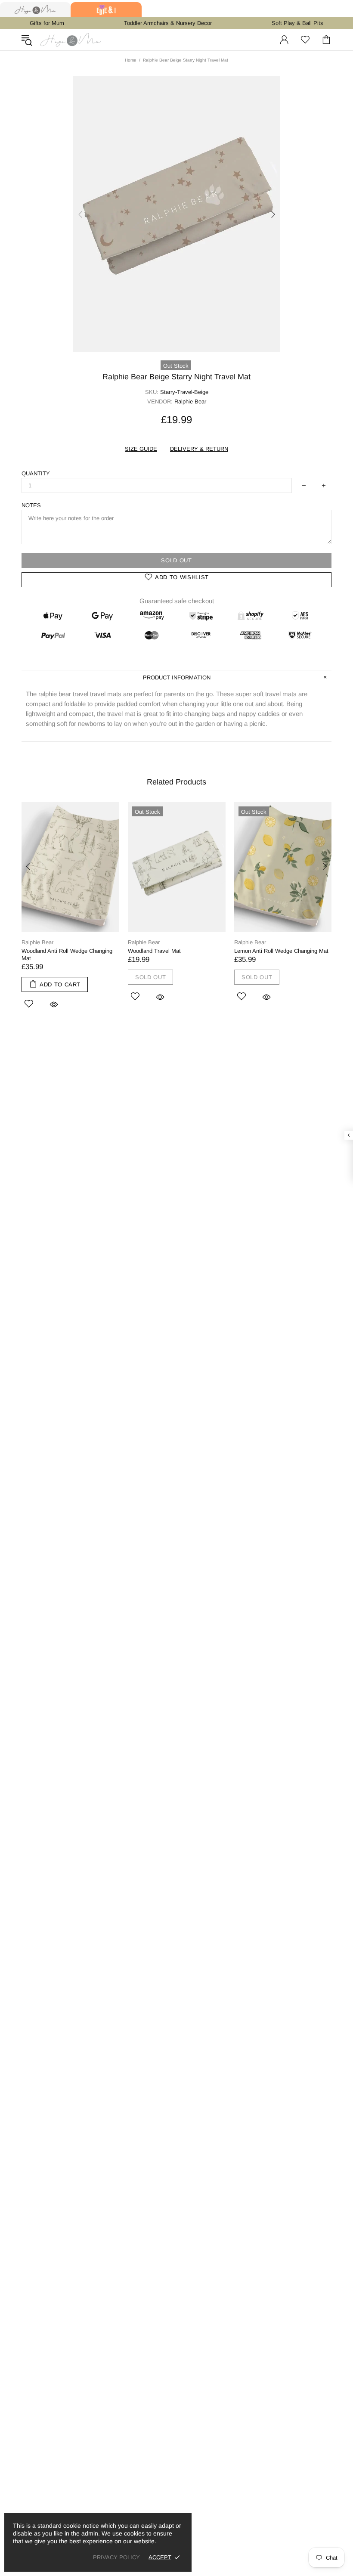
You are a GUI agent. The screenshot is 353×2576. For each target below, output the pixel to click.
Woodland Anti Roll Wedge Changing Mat (67, 955)
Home (131, 60)
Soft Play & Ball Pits (297, 23)
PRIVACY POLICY (116, 2557)
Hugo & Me (71, 40)
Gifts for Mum (47, 23)
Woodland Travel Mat (154, 951)
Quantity (36, 473)
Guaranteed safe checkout (177, 601)
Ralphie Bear (37, 942)
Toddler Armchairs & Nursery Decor (168, 23)
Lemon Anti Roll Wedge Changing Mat (281, 951)
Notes (31, 505)
